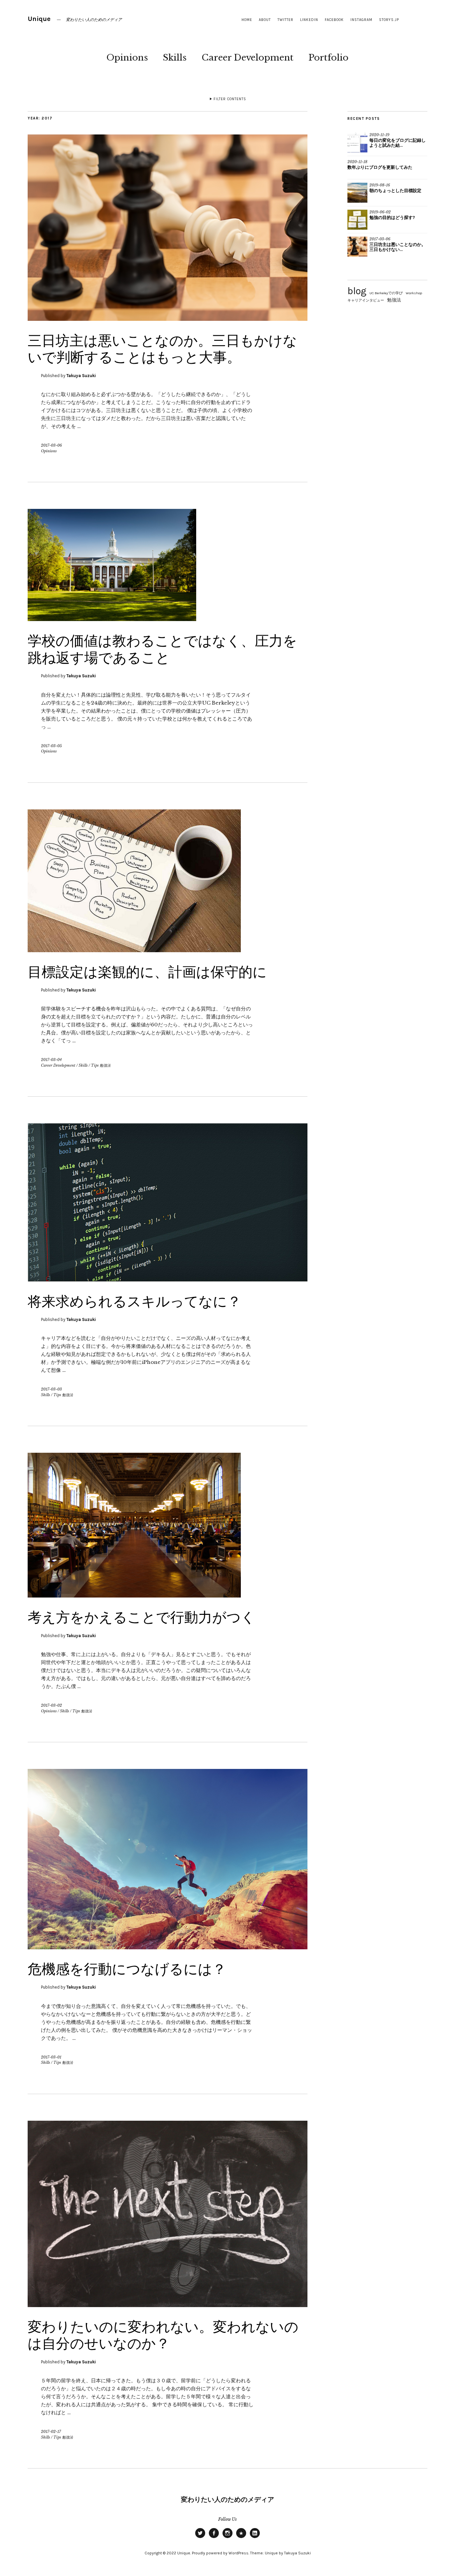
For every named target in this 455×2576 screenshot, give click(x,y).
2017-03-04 (51, 1060)
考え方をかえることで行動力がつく (141, 1617)
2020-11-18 (357, 162)
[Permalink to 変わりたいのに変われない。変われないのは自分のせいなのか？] (168, 2305)
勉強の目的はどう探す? (392, 217)
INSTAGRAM (361, 20)
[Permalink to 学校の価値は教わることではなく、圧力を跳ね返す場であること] (112, 619)
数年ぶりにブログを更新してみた (380, 167)
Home (247, 20)
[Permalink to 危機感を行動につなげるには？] (168, 1947)
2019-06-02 (380, 212)
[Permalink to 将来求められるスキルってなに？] (168, 1280)
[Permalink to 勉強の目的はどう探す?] (357, 220)
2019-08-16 (380, 185)
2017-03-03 (51, 1389)
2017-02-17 (51, 2432)
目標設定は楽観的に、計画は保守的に (147, 972)
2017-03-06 (51, 445)
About (265, 20)
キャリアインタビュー (366, 300)
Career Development (247, 58)
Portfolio (328, 58)
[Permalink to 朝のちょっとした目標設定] (357, 193)
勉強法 (394, 300)
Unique (39, 19)
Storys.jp (389, 20)
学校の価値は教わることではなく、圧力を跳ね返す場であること (162, 649)
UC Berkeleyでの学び (386, 293)
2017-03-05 (51, 746)
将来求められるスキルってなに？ (134, 1301)
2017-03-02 (51, 1705)
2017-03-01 (51, 2057)
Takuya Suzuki (81, 376)
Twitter (285, 20)
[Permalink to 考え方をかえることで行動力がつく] (134, 1596)
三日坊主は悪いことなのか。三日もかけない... (398, 247)
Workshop (414, 293)
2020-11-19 (379, 135)
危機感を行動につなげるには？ (127, 1969)
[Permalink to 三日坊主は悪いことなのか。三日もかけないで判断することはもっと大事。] (168, 319)
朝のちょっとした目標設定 (395, 191)
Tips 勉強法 (101, 1065)
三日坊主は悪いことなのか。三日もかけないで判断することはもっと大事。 (162, 349)
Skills (175, 58)
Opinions (127, 58)
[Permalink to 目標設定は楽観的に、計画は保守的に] (134, 950)
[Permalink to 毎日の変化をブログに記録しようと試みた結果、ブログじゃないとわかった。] (357, 142)
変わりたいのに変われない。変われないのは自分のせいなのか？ (163, 2335)
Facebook (334, 20)
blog (357, 291)
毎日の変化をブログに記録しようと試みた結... (398, 143)
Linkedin (309, 20)
